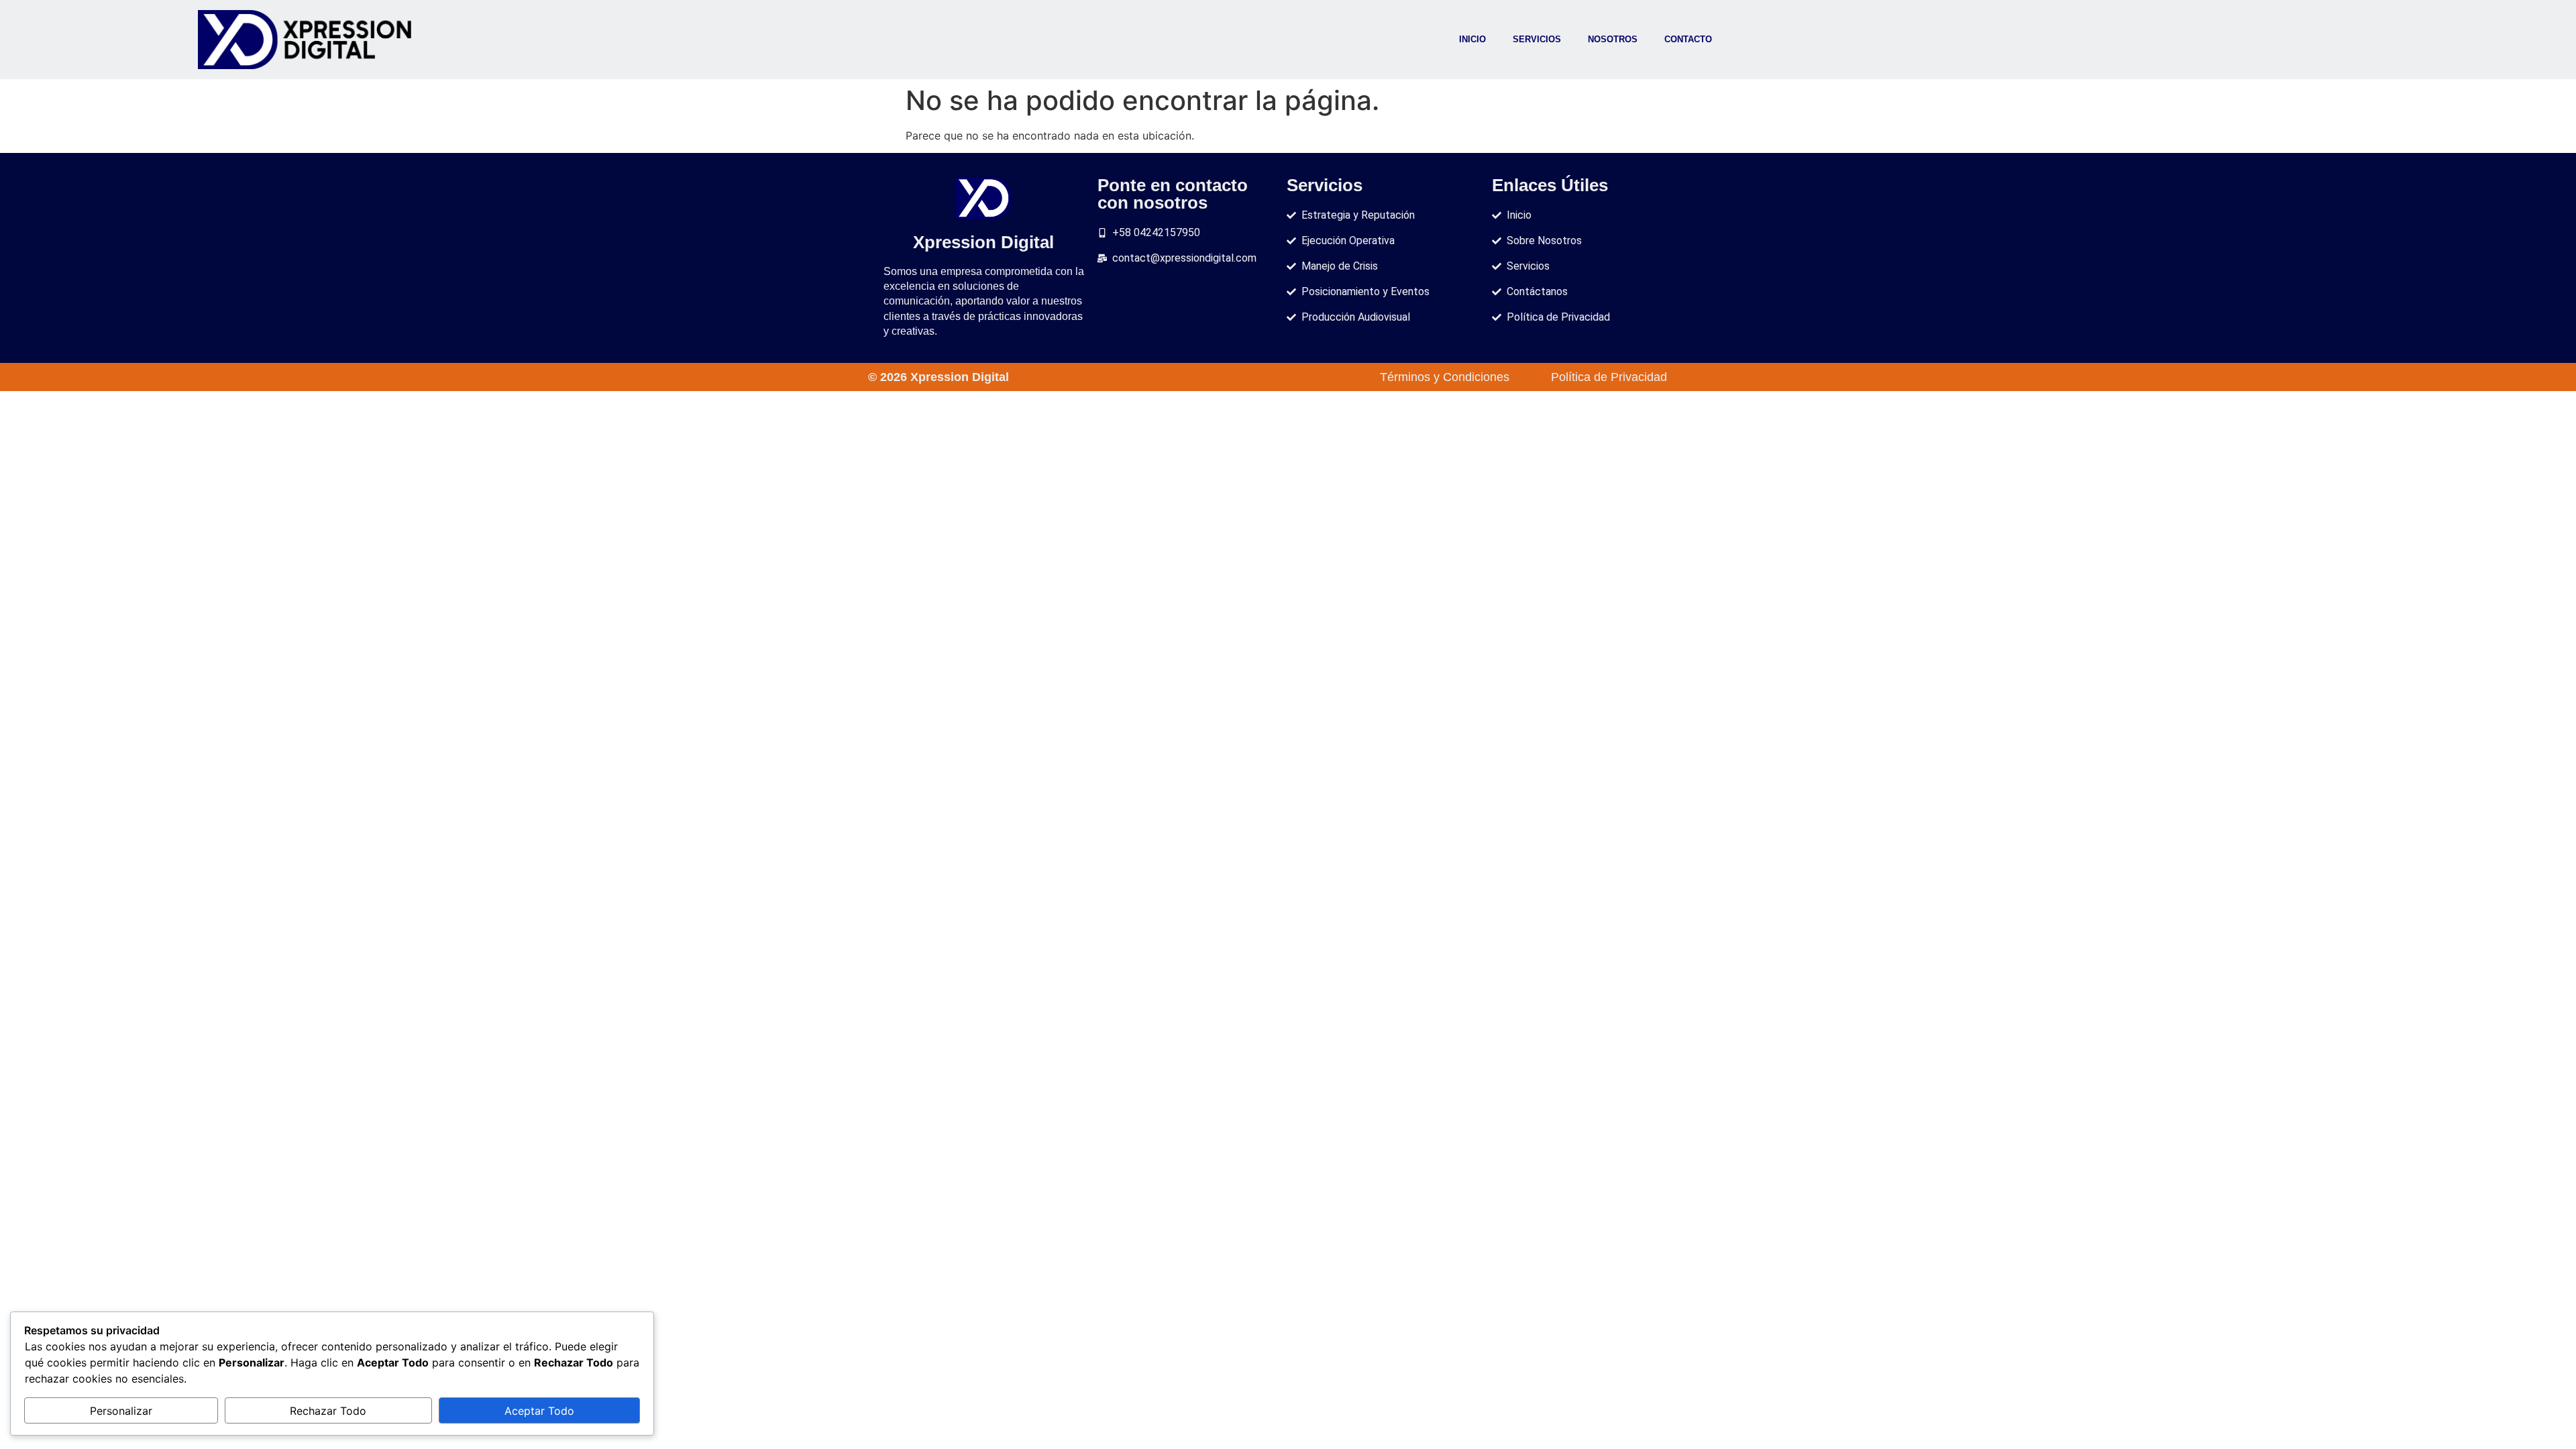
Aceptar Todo (539, 1411)
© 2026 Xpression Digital (938, 377)
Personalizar (121, 1411)
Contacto (1688, 39)
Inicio (1472, 39)
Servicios (1537, 39)
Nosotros (1613, 39)
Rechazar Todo (328, 1411)
